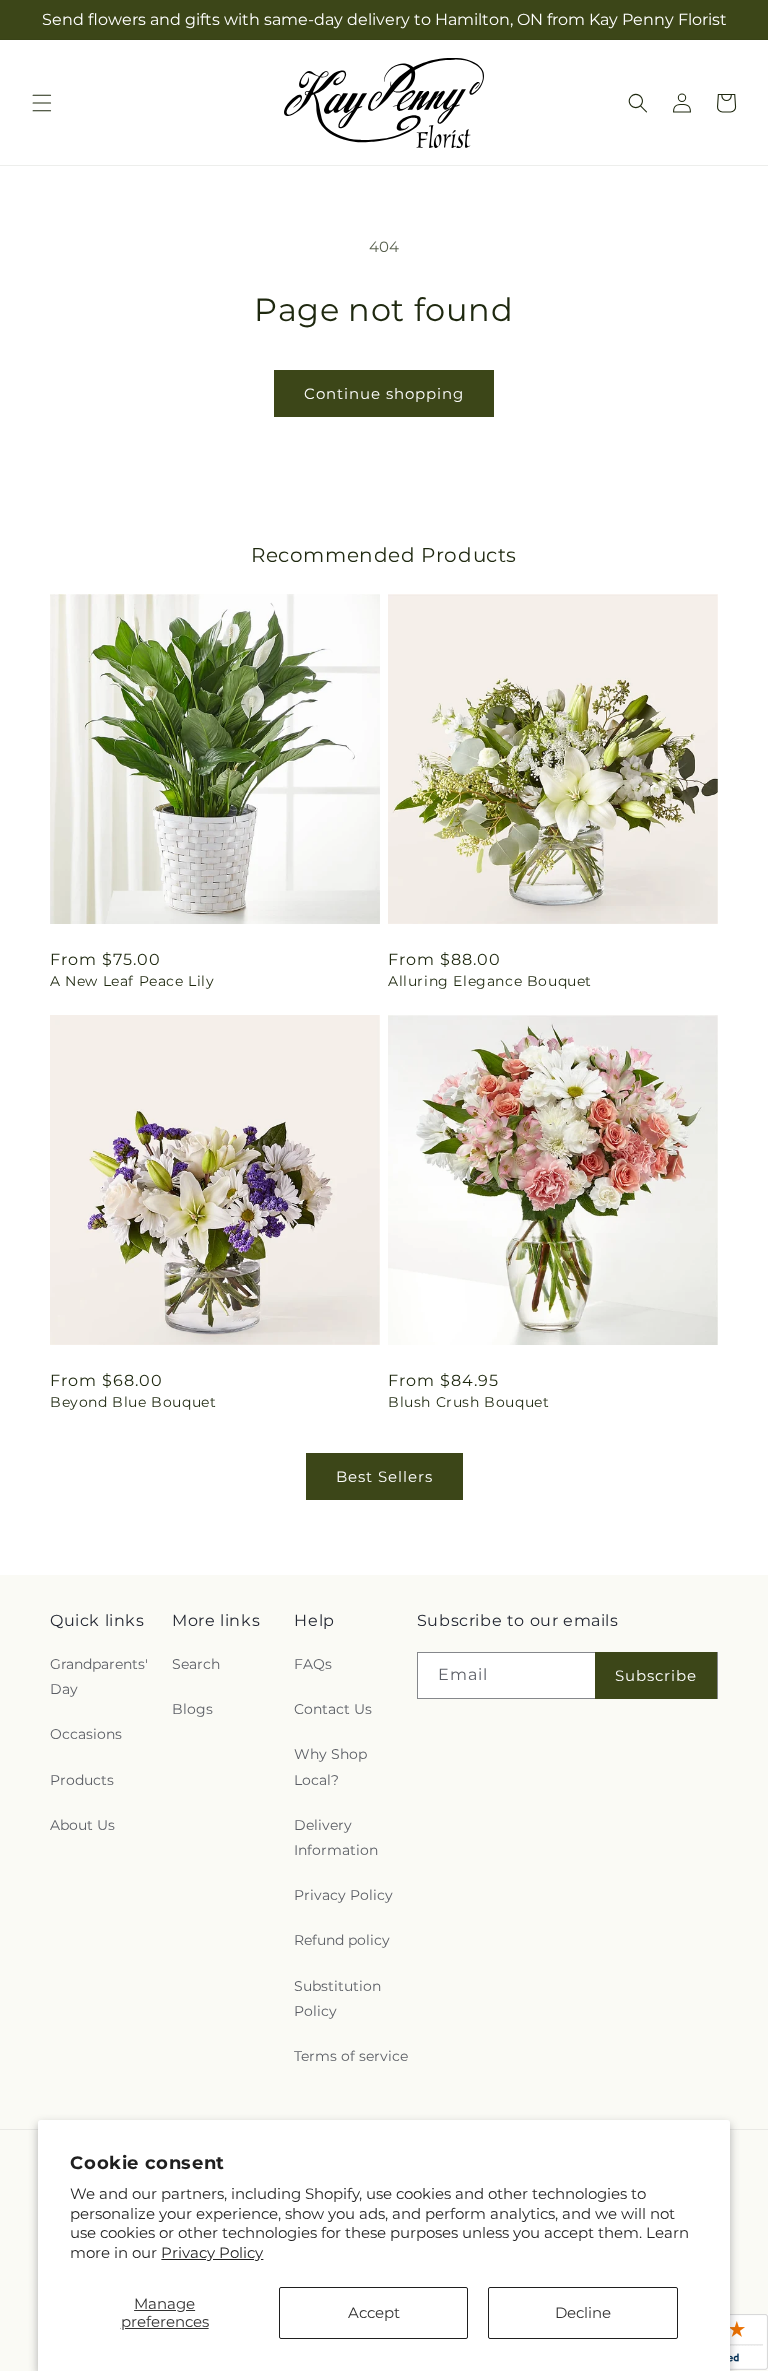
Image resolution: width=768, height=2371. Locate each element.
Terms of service (351, 2056)
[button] (42, 103)
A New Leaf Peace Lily (132, 981)
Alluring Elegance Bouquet (490, 981)
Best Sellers (384, 1476)
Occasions (86, 1734)
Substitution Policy (337, 1998)
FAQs (313, 1664)
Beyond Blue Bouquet (133, 1402)
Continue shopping (384, 393)
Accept (374, 2312)
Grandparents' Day (99, 1676)
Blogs (192, 1709)
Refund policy (342, 1940)
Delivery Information (336, 1837)
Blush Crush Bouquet (468, 1402)
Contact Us (333, 1709)
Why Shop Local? (330, 1766)
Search (196, 1664)
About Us (82, 1825)
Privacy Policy (212, 2252)
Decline (583, 2312)
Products (82, 1780)
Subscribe (656, 1675)
